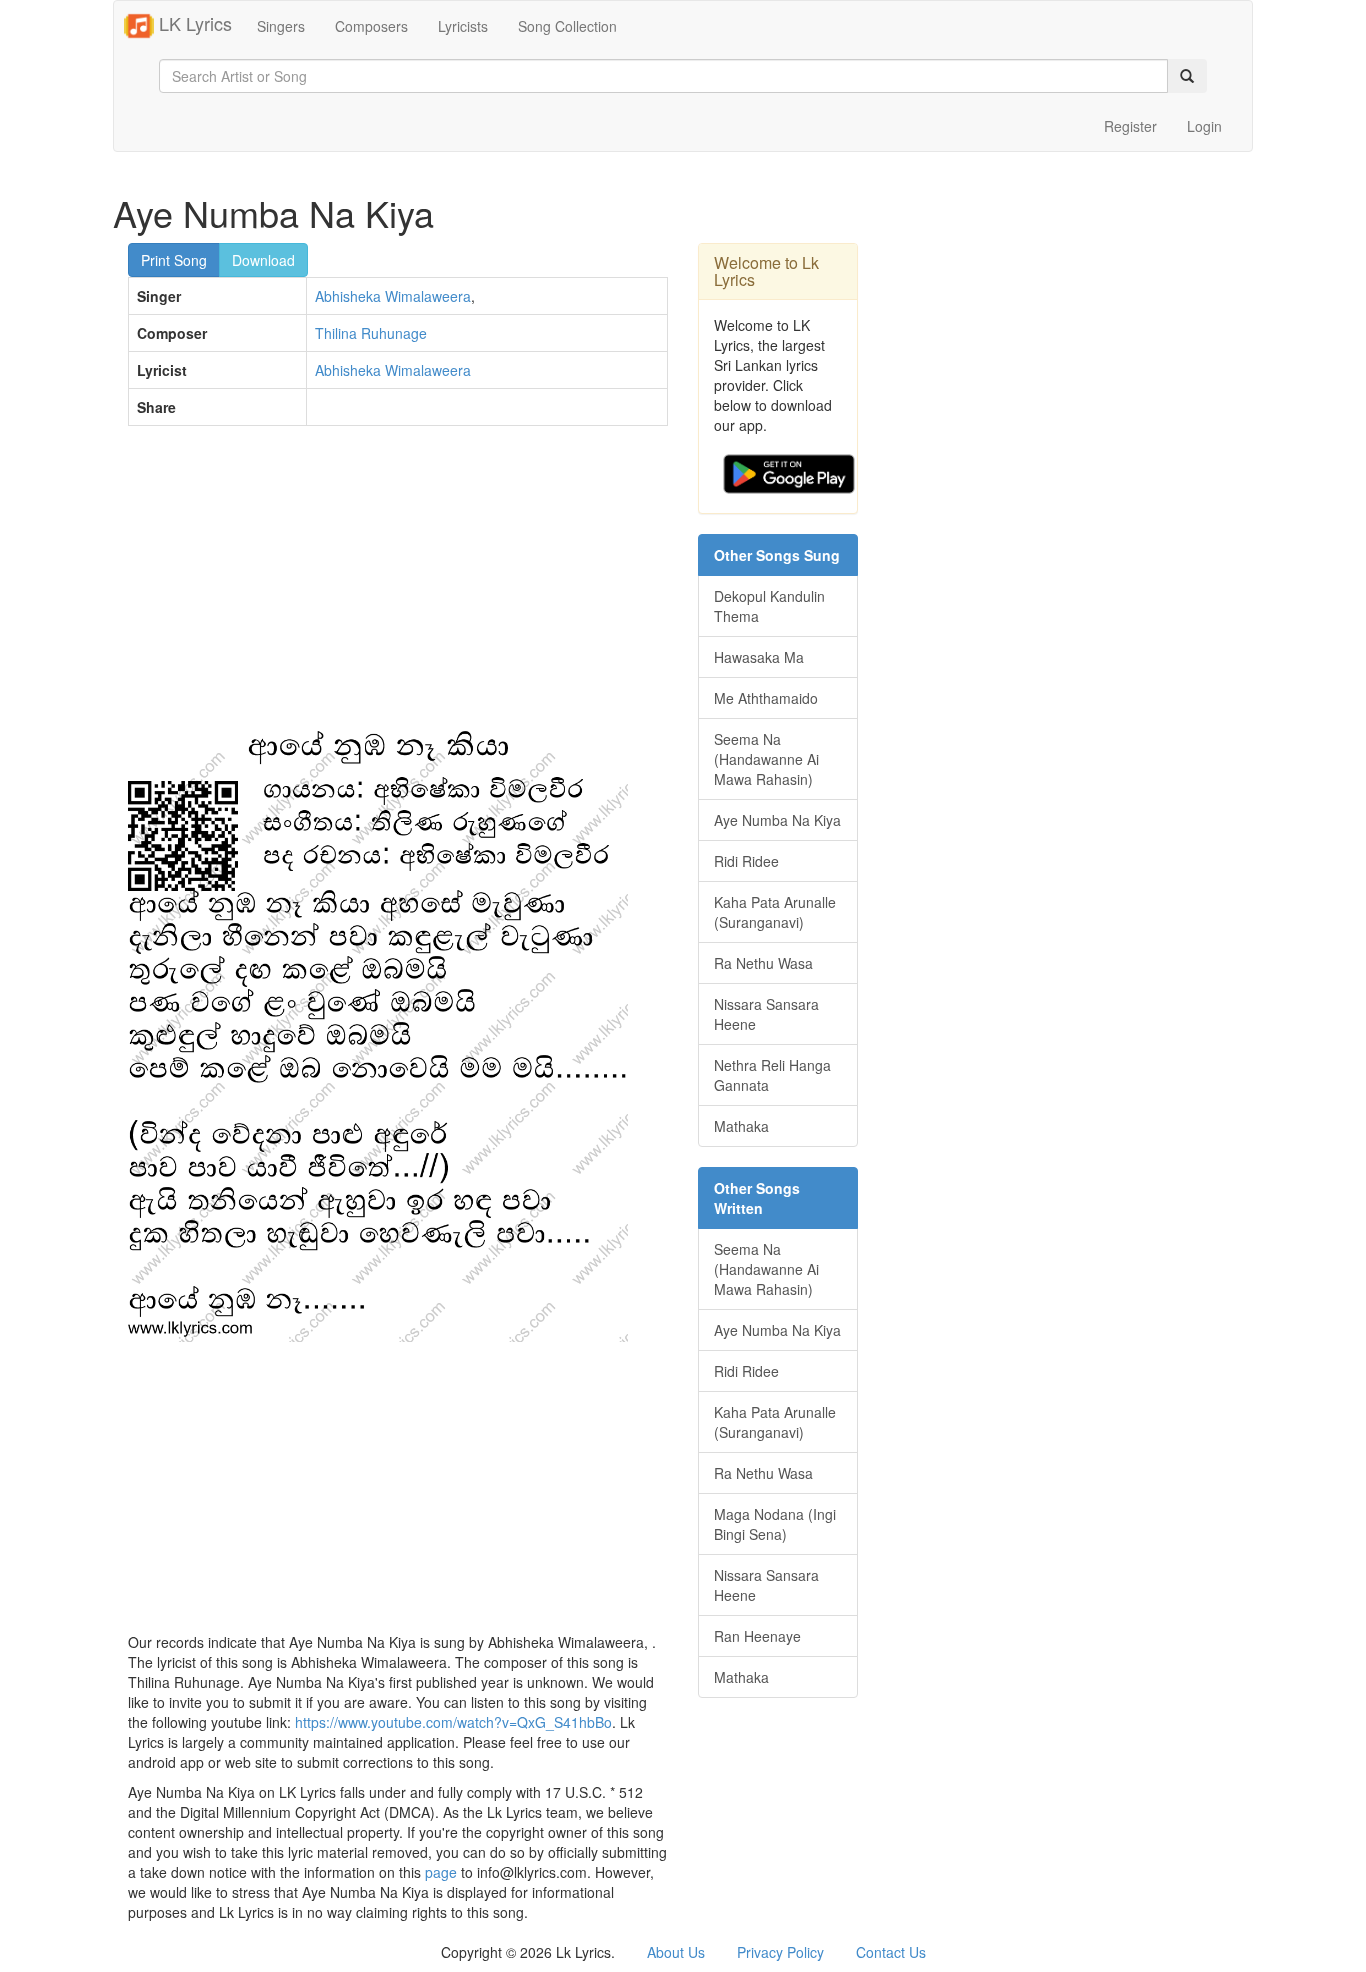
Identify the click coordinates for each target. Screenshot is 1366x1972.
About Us (676, 1952)
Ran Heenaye (757, 1636)
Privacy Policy (780, 1952)
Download (263, 260)
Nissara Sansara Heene (766, 1014)
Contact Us (891, 1952)
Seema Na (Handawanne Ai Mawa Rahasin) (766, 759)
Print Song (174, 260)
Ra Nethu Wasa (763, 963)
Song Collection (567, 26)
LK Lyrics (193, 23)
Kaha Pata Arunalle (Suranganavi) (775, 912)
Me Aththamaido (766, 698)
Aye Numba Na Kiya (777, 820)
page (441, 1872)
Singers (281, 26)
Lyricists (463, 26)
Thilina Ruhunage (371, 333)
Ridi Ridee (746, 861)
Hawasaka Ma (759, 657)
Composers (371, 26)
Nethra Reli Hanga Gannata (772, 1075)
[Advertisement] (398, 586)
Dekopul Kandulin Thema (769, 606)
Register (1130, 126)
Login (1204, 126)
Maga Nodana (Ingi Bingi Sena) (775, 1524)
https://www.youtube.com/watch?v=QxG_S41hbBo (453, 1722)
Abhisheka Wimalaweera (393, 296)
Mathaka (741, 1126)
